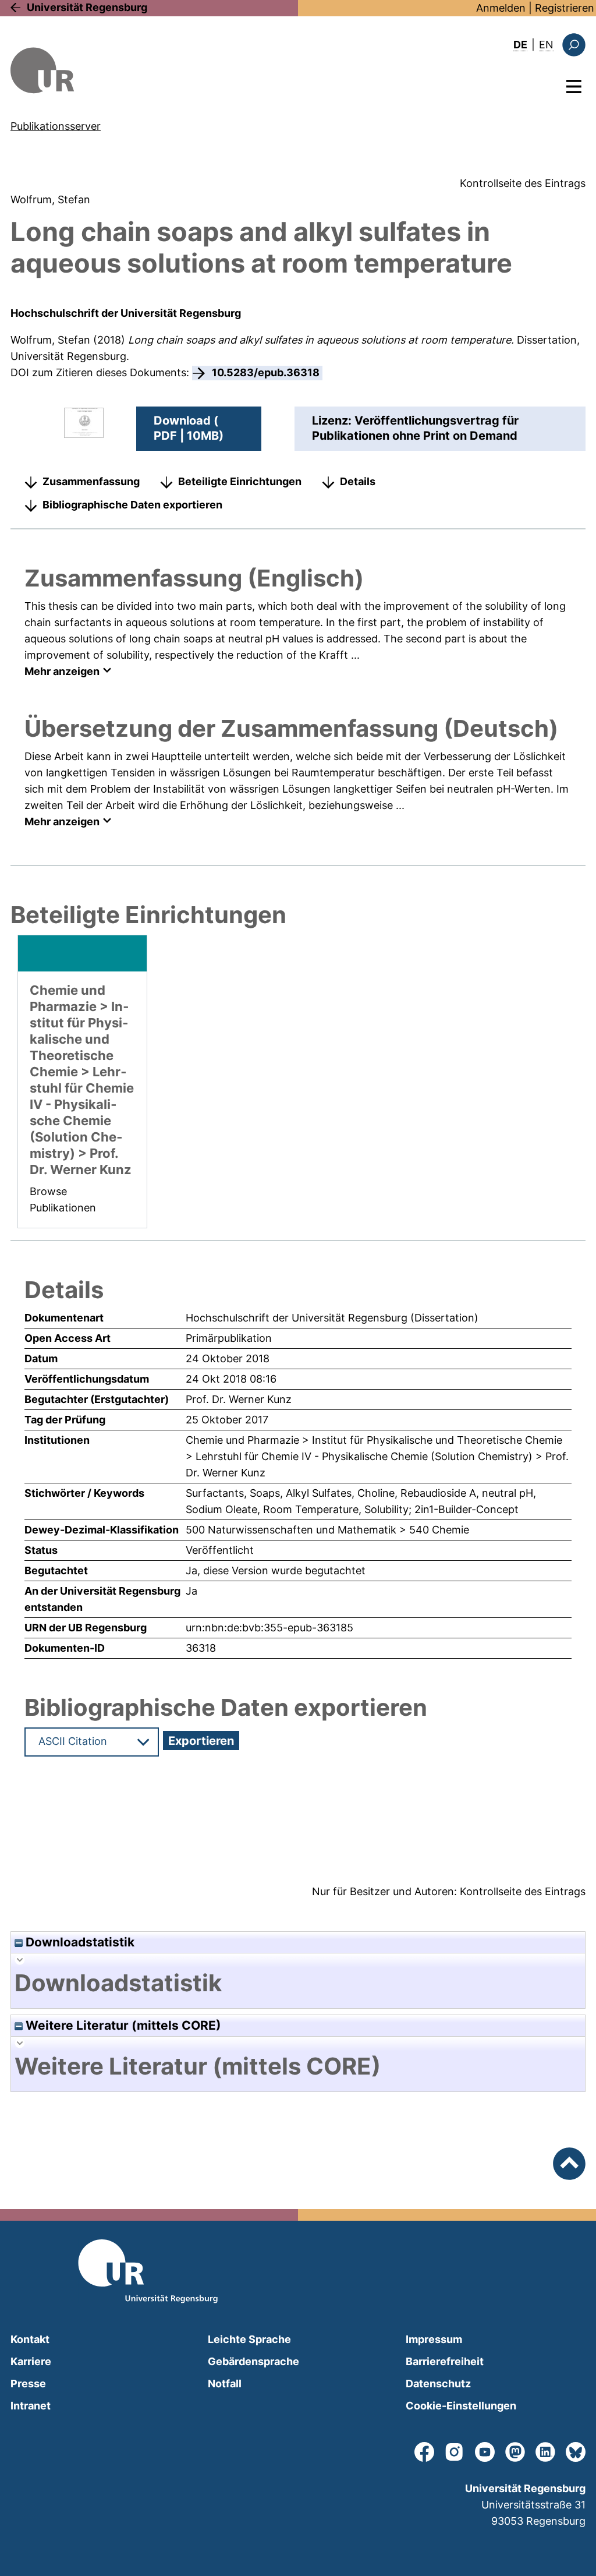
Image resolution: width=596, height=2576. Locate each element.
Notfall (225, 2384)
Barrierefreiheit (445, 2361)
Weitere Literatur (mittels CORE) (122, 2025)
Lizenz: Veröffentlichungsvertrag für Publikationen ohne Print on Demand (415, 428)
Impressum (434, 2339)
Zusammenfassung (91, 481)
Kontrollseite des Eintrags (523, 183)
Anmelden (501, 8)
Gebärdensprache (253, 2361)
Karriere (31, 2361)
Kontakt (30, 2339)
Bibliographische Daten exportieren (132, 505)
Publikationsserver (56, 126)
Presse (28, 2384)
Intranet (31, 2406)
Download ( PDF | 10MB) (189, 428)
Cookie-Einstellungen (461, 2406)
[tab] (298, 1983)
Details (358, 481)
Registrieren (565, 8)
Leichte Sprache (249, 2339)
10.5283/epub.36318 (266, 372)
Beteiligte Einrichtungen (240, 481)
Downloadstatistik (79, 1942)
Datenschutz (438, 2384)
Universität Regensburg (87, 7)
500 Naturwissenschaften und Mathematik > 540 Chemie (327, 1530)
